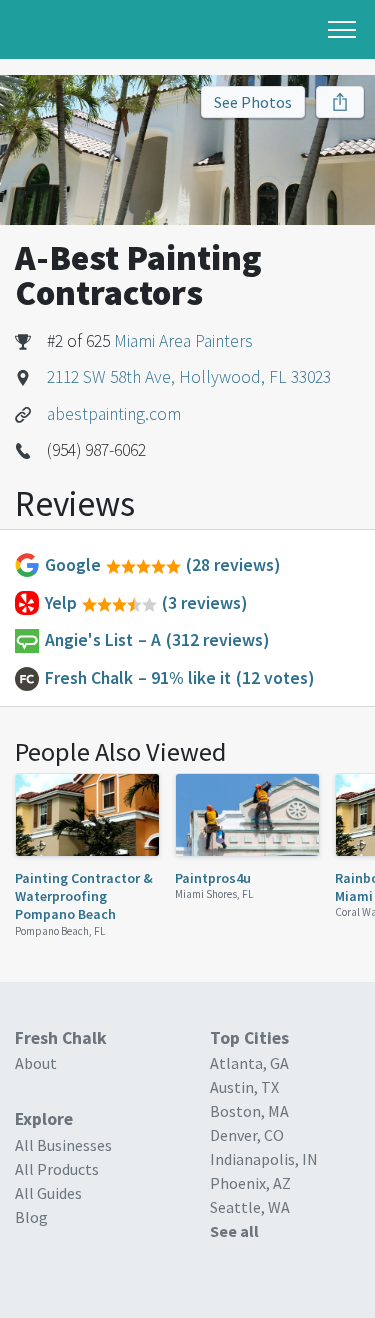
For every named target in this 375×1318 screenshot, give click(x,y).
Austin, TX (244, 1087)
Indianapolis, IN (264, 1159)
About (36, 1063)
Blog (31, 1217)
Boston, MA (249, 1111)
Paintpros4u (213, 878)
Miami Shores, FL (214, 894)
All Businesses (63, 1145)
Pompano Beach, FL (60, 931)
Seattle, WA (250, 1207)
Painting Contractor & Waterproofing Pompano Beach (84, 896)
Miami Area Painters (183, 341)
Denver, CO (247, 1135)
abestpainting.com (114, 414)
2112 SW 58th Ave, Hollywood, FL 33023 (189, 377)
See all (234, 1231)
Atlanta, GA (249, 1063)
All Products (57, 1169)
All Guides (48, 1193)
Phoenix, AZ (250, 1183)
